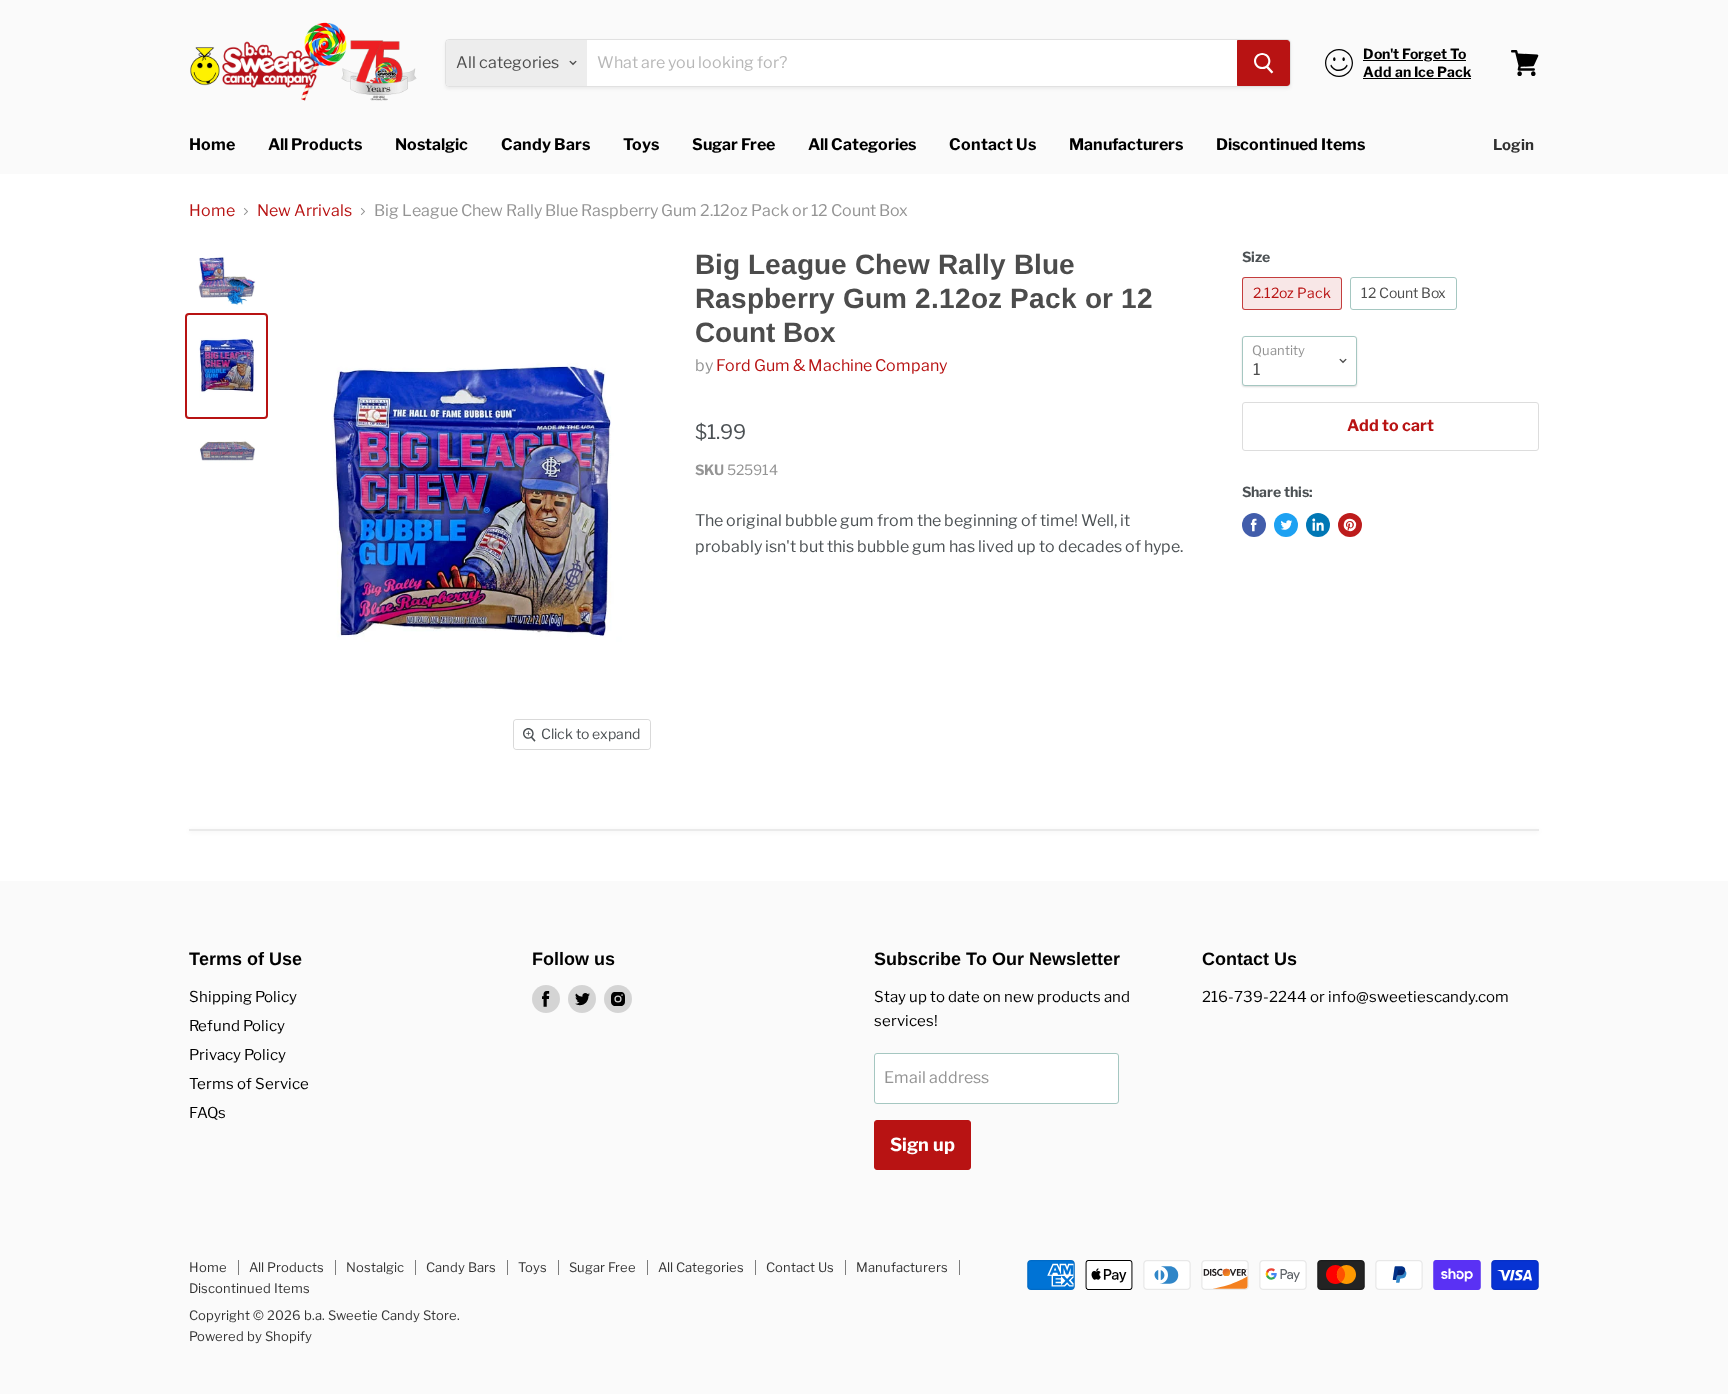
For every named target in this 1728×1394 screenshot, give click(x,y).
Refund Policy (237, 1026)
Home (212, 144)
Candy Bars (545, 144)
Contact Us (992, 144)
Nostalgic (431, 144)
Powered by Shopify (250, 1336)
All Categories (862, 144)
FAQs (207, 1113)
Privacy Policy (237, 1055)
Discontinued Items (1290, 144)
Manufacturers (1126, 144)
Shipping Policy (243, 997)
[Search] (1263, 63)
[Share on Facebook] (1254, 525)
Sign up (922, 1144)
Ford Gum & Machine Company (831, 365)
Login (1513, 145)
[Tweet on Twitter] (1286, 525)
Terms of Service (249, 1084)
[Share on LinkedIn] (1318, 525)
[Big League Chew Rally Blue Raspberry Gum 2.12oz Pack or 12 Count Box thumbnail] (226, 280)
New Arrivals (304, 211)
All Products (315, 144)
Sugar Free (733, 144)
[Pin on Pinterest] (1350, 525)
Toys (641, 144)
